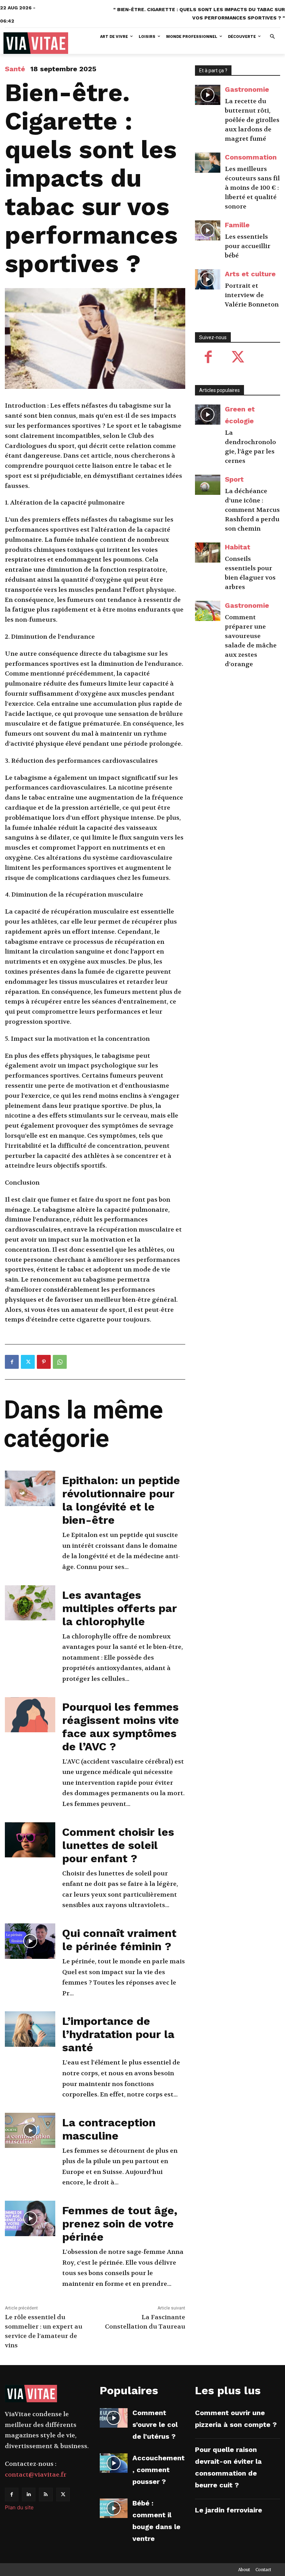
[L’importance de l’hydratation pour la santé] (30, 2029)
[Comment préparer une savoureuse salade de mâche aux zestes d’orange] (208, 611)
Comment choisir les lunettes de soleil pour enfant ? (118, 1845)
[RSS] (46, 2495)
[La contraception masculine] (30, 2131)
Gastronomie (247, 89)
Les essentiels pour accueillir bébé (248, 246)
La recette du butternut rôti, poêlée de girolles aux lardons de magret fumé (252, 120)
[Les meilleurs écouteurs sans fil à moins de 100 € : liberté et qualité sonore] (208, 163)
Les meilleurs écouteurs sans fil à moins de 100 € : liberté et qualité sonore (252, 188)
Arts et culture (250, 274)
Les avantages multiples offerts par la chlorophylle (120, 1608)
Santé (15, 69)
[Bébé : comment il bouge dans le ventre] (114, 2508)
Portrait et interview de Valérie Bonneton (252, 295)
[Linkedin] (29, 2495)
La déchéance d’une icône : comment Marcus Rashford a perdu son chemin (252, 510)
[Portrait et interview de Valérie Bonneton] (208, 280)
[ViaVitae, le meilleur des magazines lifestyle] (36, 43)
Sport (234, 479)
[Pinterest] (44, 1362)
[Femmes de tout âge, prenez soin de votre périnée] (30, 2218)
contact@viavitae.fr (36, 2475)
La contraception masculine (109, 2129)
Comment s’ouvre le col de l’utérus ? (155, 2424)
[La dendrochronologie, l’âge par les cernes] (208, 415)
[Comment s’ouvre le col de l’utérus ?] (114, 2418)
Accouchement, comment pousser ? (158, 2470)
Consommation (251, 157)
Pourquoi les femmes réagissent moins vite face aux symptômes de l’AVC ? (121, 1727)
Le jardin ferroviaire (229, 2510)
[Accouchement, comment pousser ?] (114, 2463)
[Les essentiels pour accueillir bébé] (208, 231)
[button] (273, 37)
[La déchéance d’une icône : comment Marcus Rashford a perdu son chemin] (208, 485)
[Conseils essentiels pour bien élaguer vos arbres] (208, 553)
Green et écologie (240, 415)
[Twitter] (28, 1362)
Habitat (238, 547)
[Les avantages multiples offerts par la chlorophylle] (30, 1603)
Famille (237, 225)
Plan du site (19, 2507)
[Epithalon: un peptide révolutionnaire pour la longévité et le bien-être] (30, 1488)
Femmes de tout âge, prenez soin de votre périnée (120, 2224)
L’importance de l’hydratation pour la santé (118, 2034)
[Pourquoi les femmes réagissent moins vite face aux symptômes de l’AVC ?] (30, 1715)
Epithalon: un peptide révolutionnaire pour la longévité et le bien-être (121, 1500)
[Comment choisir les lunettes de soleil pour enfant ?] (30, 1840)
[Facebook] (12, 1362)
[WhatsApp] (60, 1362)
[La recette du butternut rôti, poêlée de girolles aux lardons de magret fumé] (208, 95)
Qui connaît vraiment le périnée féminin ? (119, 1940)
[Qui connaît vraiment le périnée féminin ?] (30, 1941)
